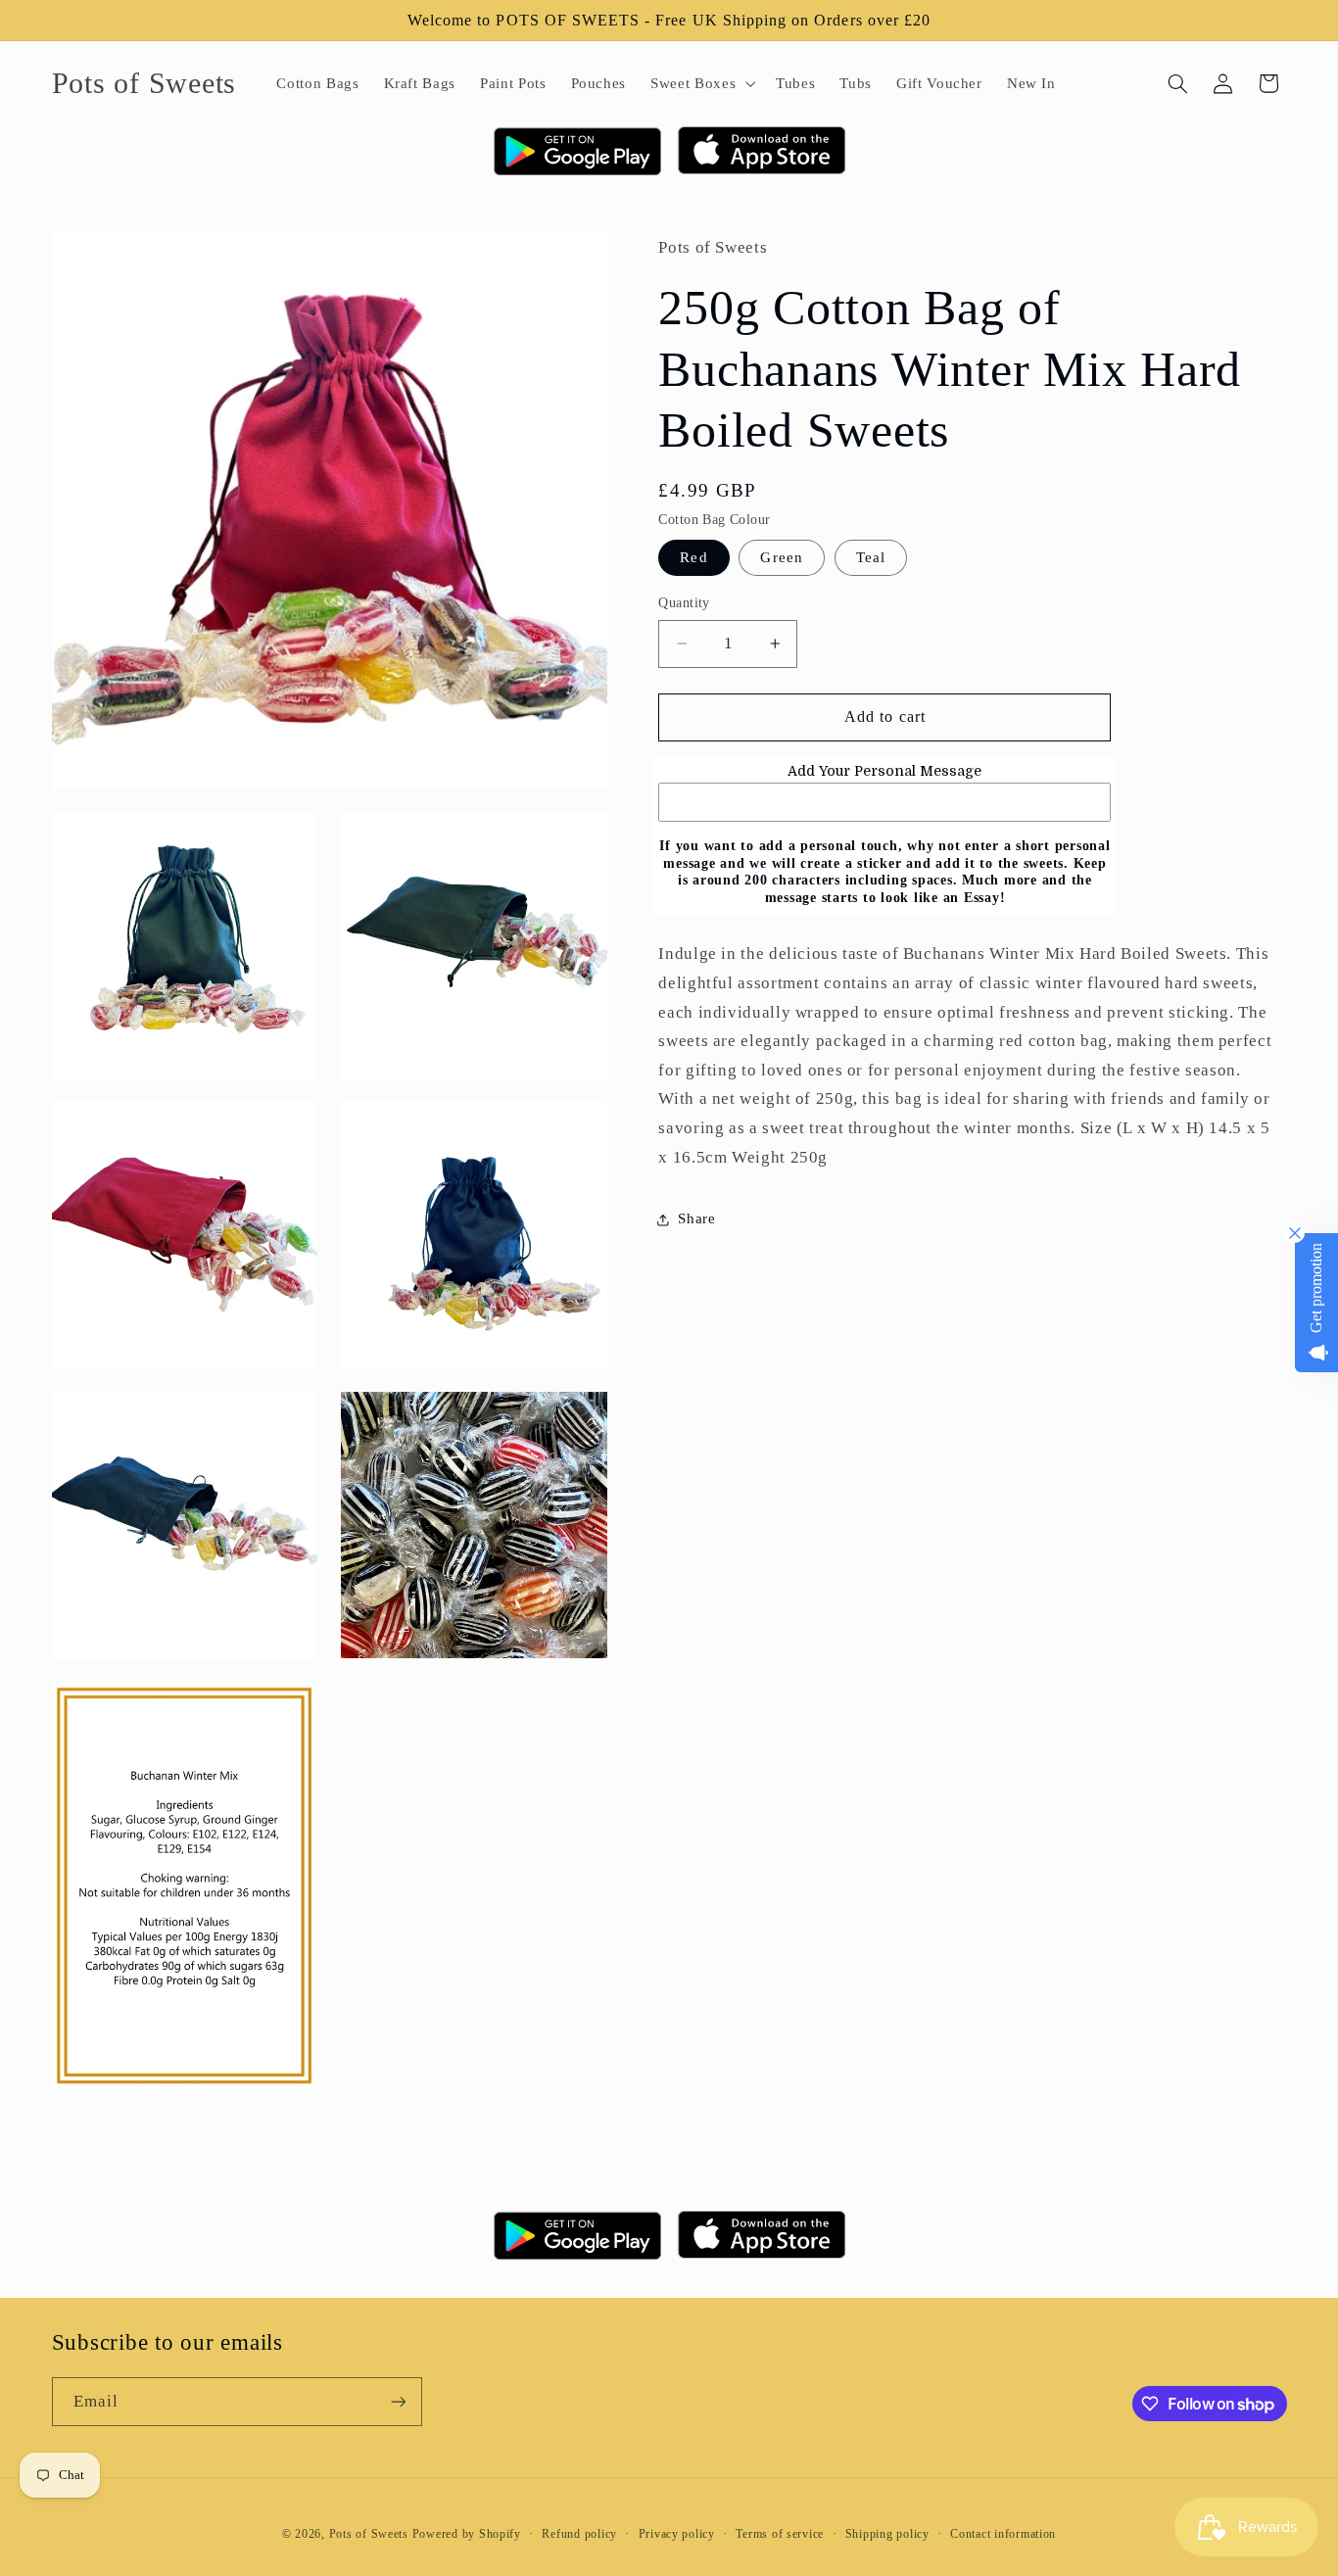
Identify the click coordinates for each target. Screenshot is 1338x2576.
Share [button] (696, 1219)
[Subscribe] (398, 2401)
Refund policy (579, 2534)
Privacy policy (677, 2534)
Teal (871, 557)
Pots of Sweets (369, 2534)
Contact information (1003, 2534)
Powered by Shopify (467, 2534)
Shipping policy (887, 2534)
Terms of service (780, 2534)
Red (693, 557)
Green (781, 557)
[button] (701, 83)
